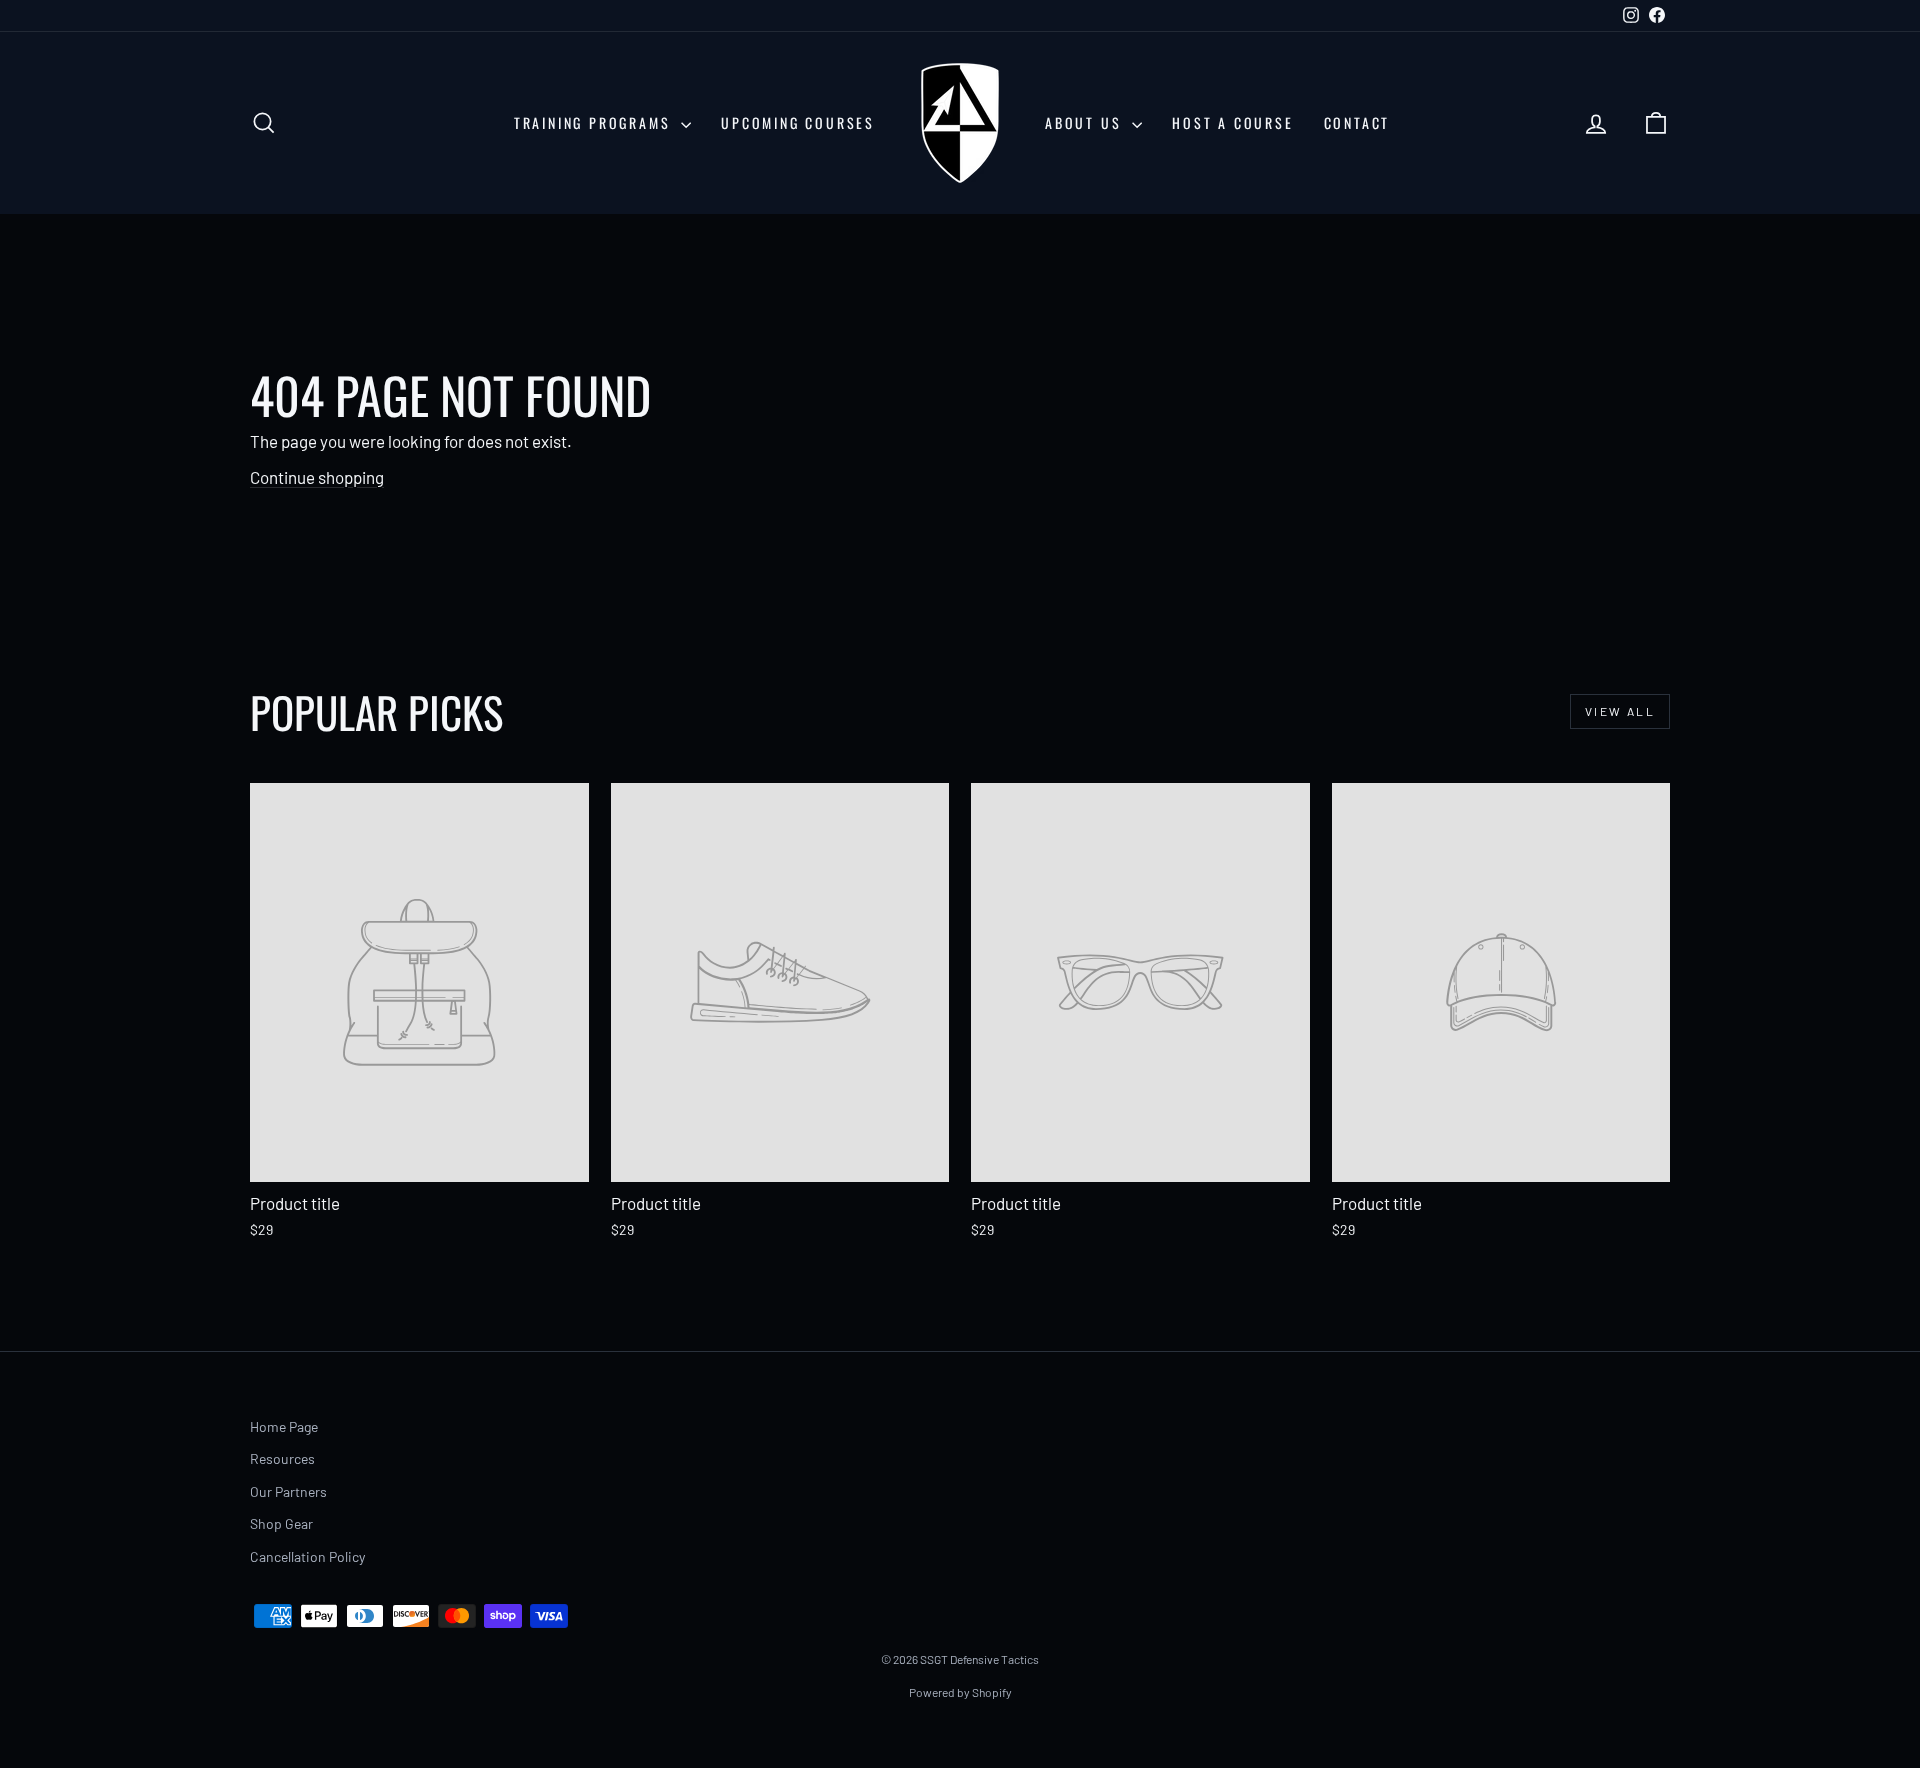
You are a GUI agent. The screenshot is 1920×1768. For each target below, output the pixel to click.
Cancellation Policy (307, 1556)
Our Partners (288, 1491)
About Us (1086, 122)
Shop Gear (281, 1523)
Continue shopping (317, 477)
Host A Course (1232, 122)
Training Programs (595, 122)
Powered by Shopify (960, 1692)
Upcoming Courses (798, 122)
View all (1620, 711)
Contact (1357, 122)
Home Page (284, 1426)
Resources (282, 1458)
